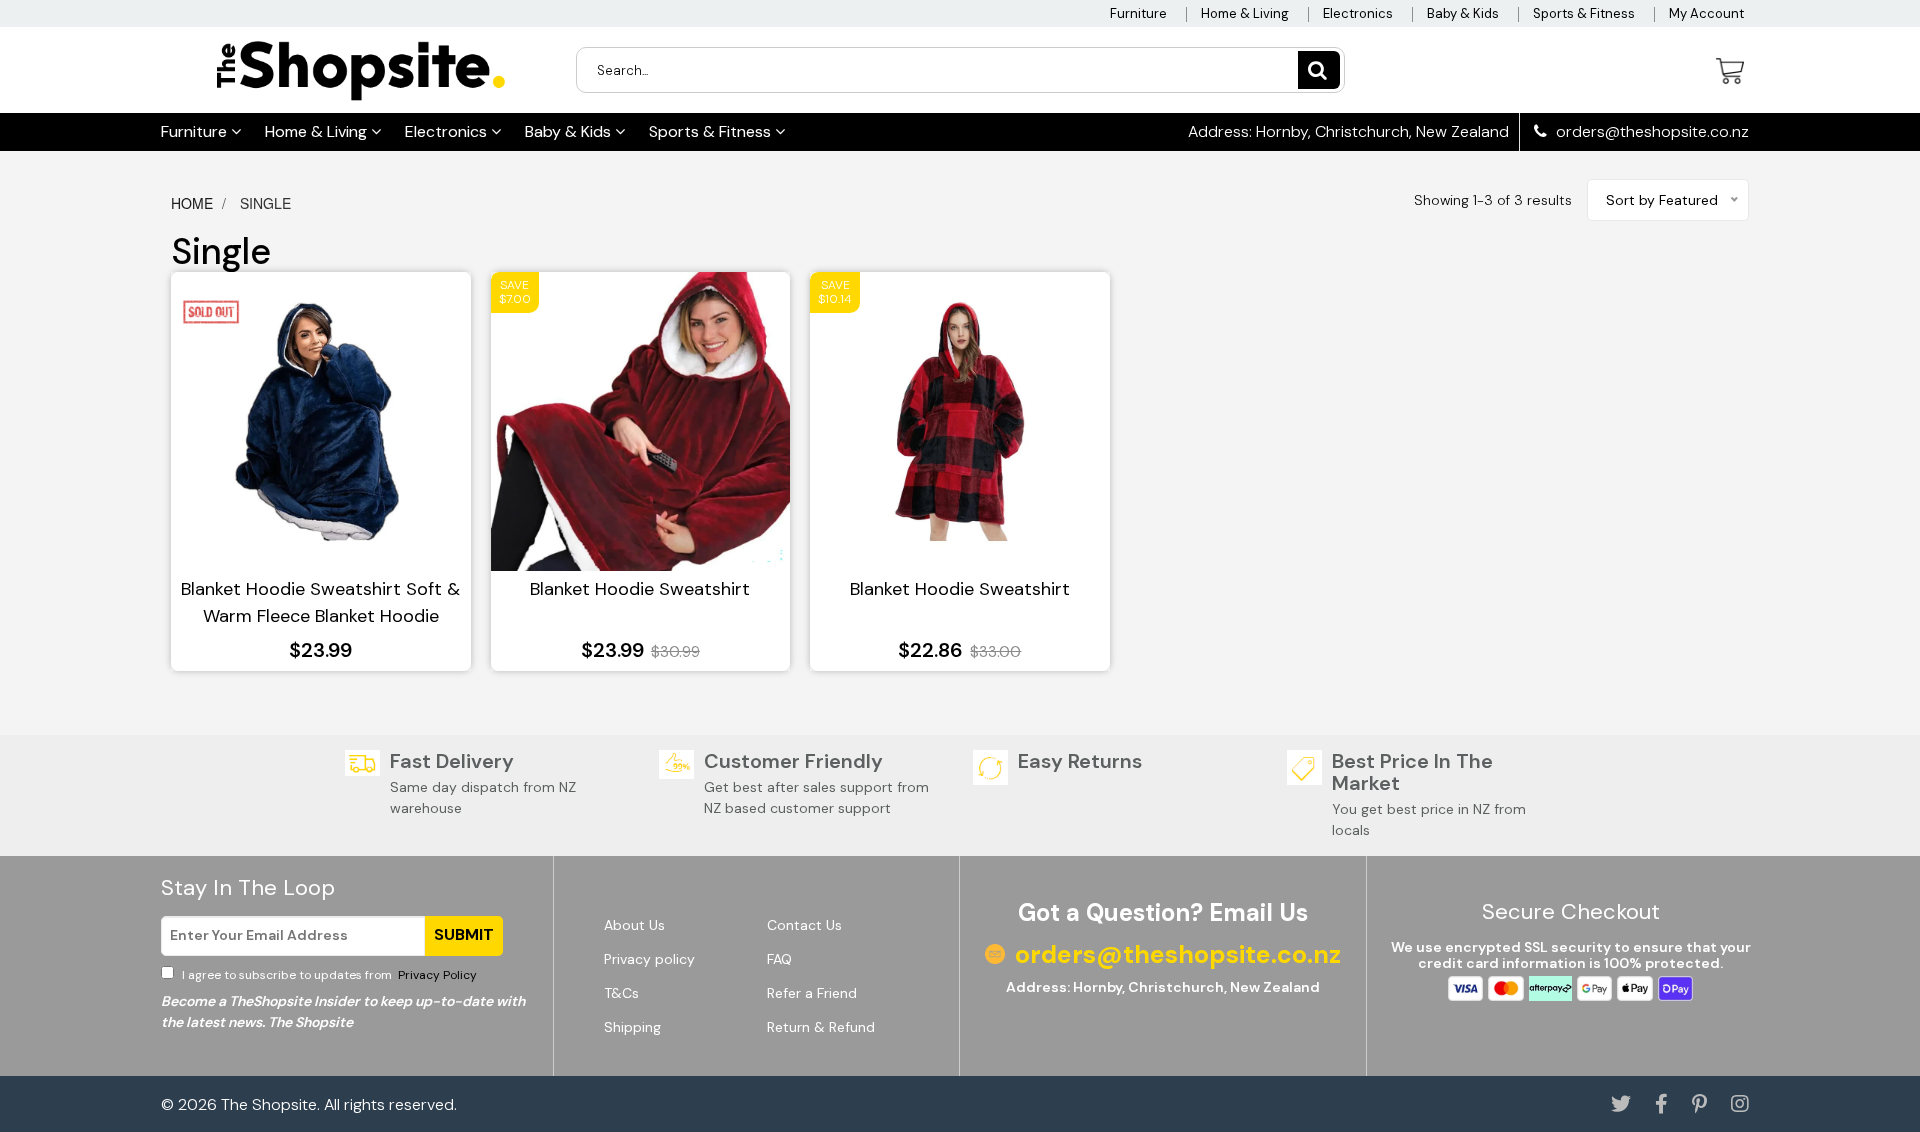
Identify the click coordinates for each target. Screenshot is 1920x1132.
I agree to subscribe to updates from (328, 975)
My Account (1706, 13)
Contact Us (804, 925)
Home (194, 203)
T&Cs (621, 993)
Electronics (1358, 13)
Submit (464, 934)
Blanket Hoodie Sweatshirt (640, 589)
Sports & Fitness (1584, 13)
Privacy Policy (436, 975)
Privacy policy (649, 959)
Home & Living (1245, 13)
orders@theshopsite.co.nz (1650, 132)
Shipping (632, 1027)
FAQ (779, 959)
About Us (634, 925)
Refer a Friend (812, 993)
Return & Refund (821, 1027)
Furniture (1138, 13)
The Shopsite (269, 1104)
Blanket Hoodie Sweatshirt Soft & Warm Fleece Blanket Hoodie (320, 602)
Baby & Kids (1463, 13)
